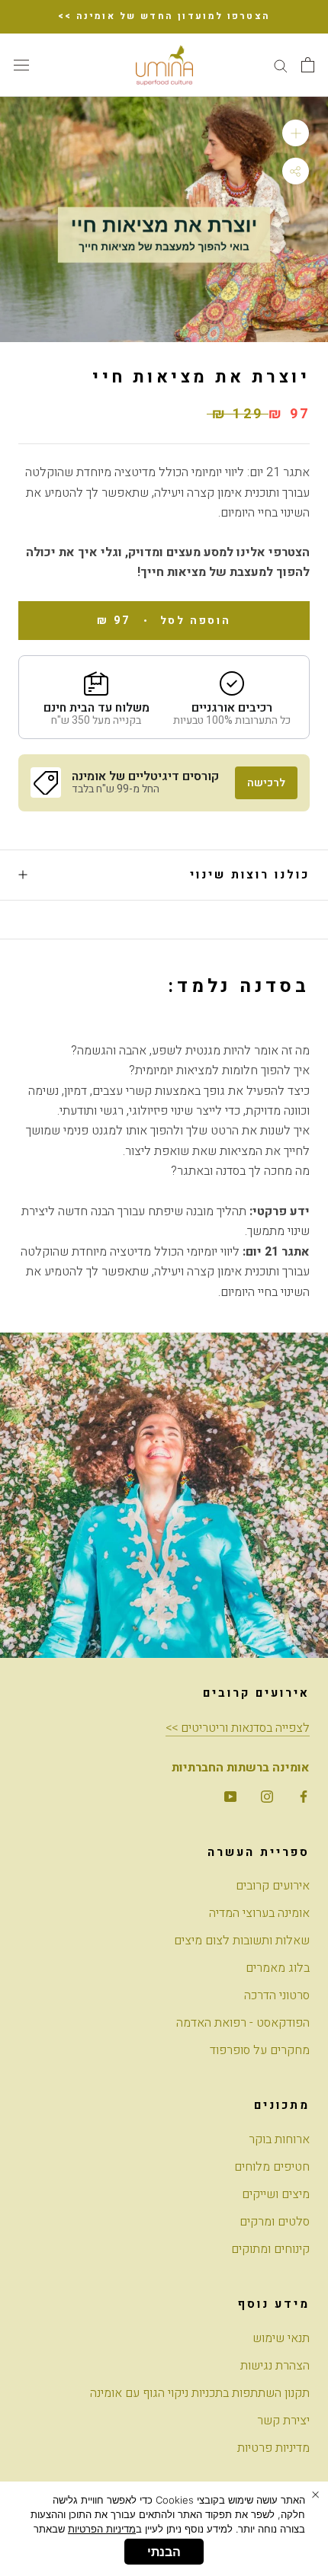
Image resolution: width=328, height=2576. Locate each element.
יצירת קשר (283, 2421)
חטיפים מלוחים (272, 2167)
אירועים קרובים (273, 1886)
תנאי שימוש (281, 2338)
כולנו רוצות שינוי (250, 875)
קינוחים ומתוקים (270, 2249)
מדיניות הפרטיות (102, 2529)
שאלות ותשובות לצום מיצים (242, 1941)
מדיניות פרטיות (273, 2448)
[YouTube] (230, 1796)
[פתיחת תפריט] (21, 65)
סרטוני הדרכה (277, 1995)
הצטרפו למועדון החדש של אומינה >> (164, 16)
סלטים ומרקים (275, 2222)
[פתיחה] (308, 65)
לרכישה (266, 783)
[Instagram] (267, 1796)
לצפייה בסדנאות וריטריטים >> (238, 1728)
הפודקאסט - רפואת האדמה (243, 2023)
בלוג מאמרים (278, 1968)
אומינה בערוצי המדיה (259, 1913)
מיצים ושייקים (276, 2194)
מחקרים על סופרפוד (260, 2050)
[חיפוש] (281, 65)
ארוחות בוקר (279, 2139)
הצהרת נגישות (275, 2366)
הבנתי (164, 2552)
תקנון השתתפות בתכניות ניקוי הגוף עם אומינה (200, 2393)
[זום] (296, 133)
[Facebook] (304, 1796)
